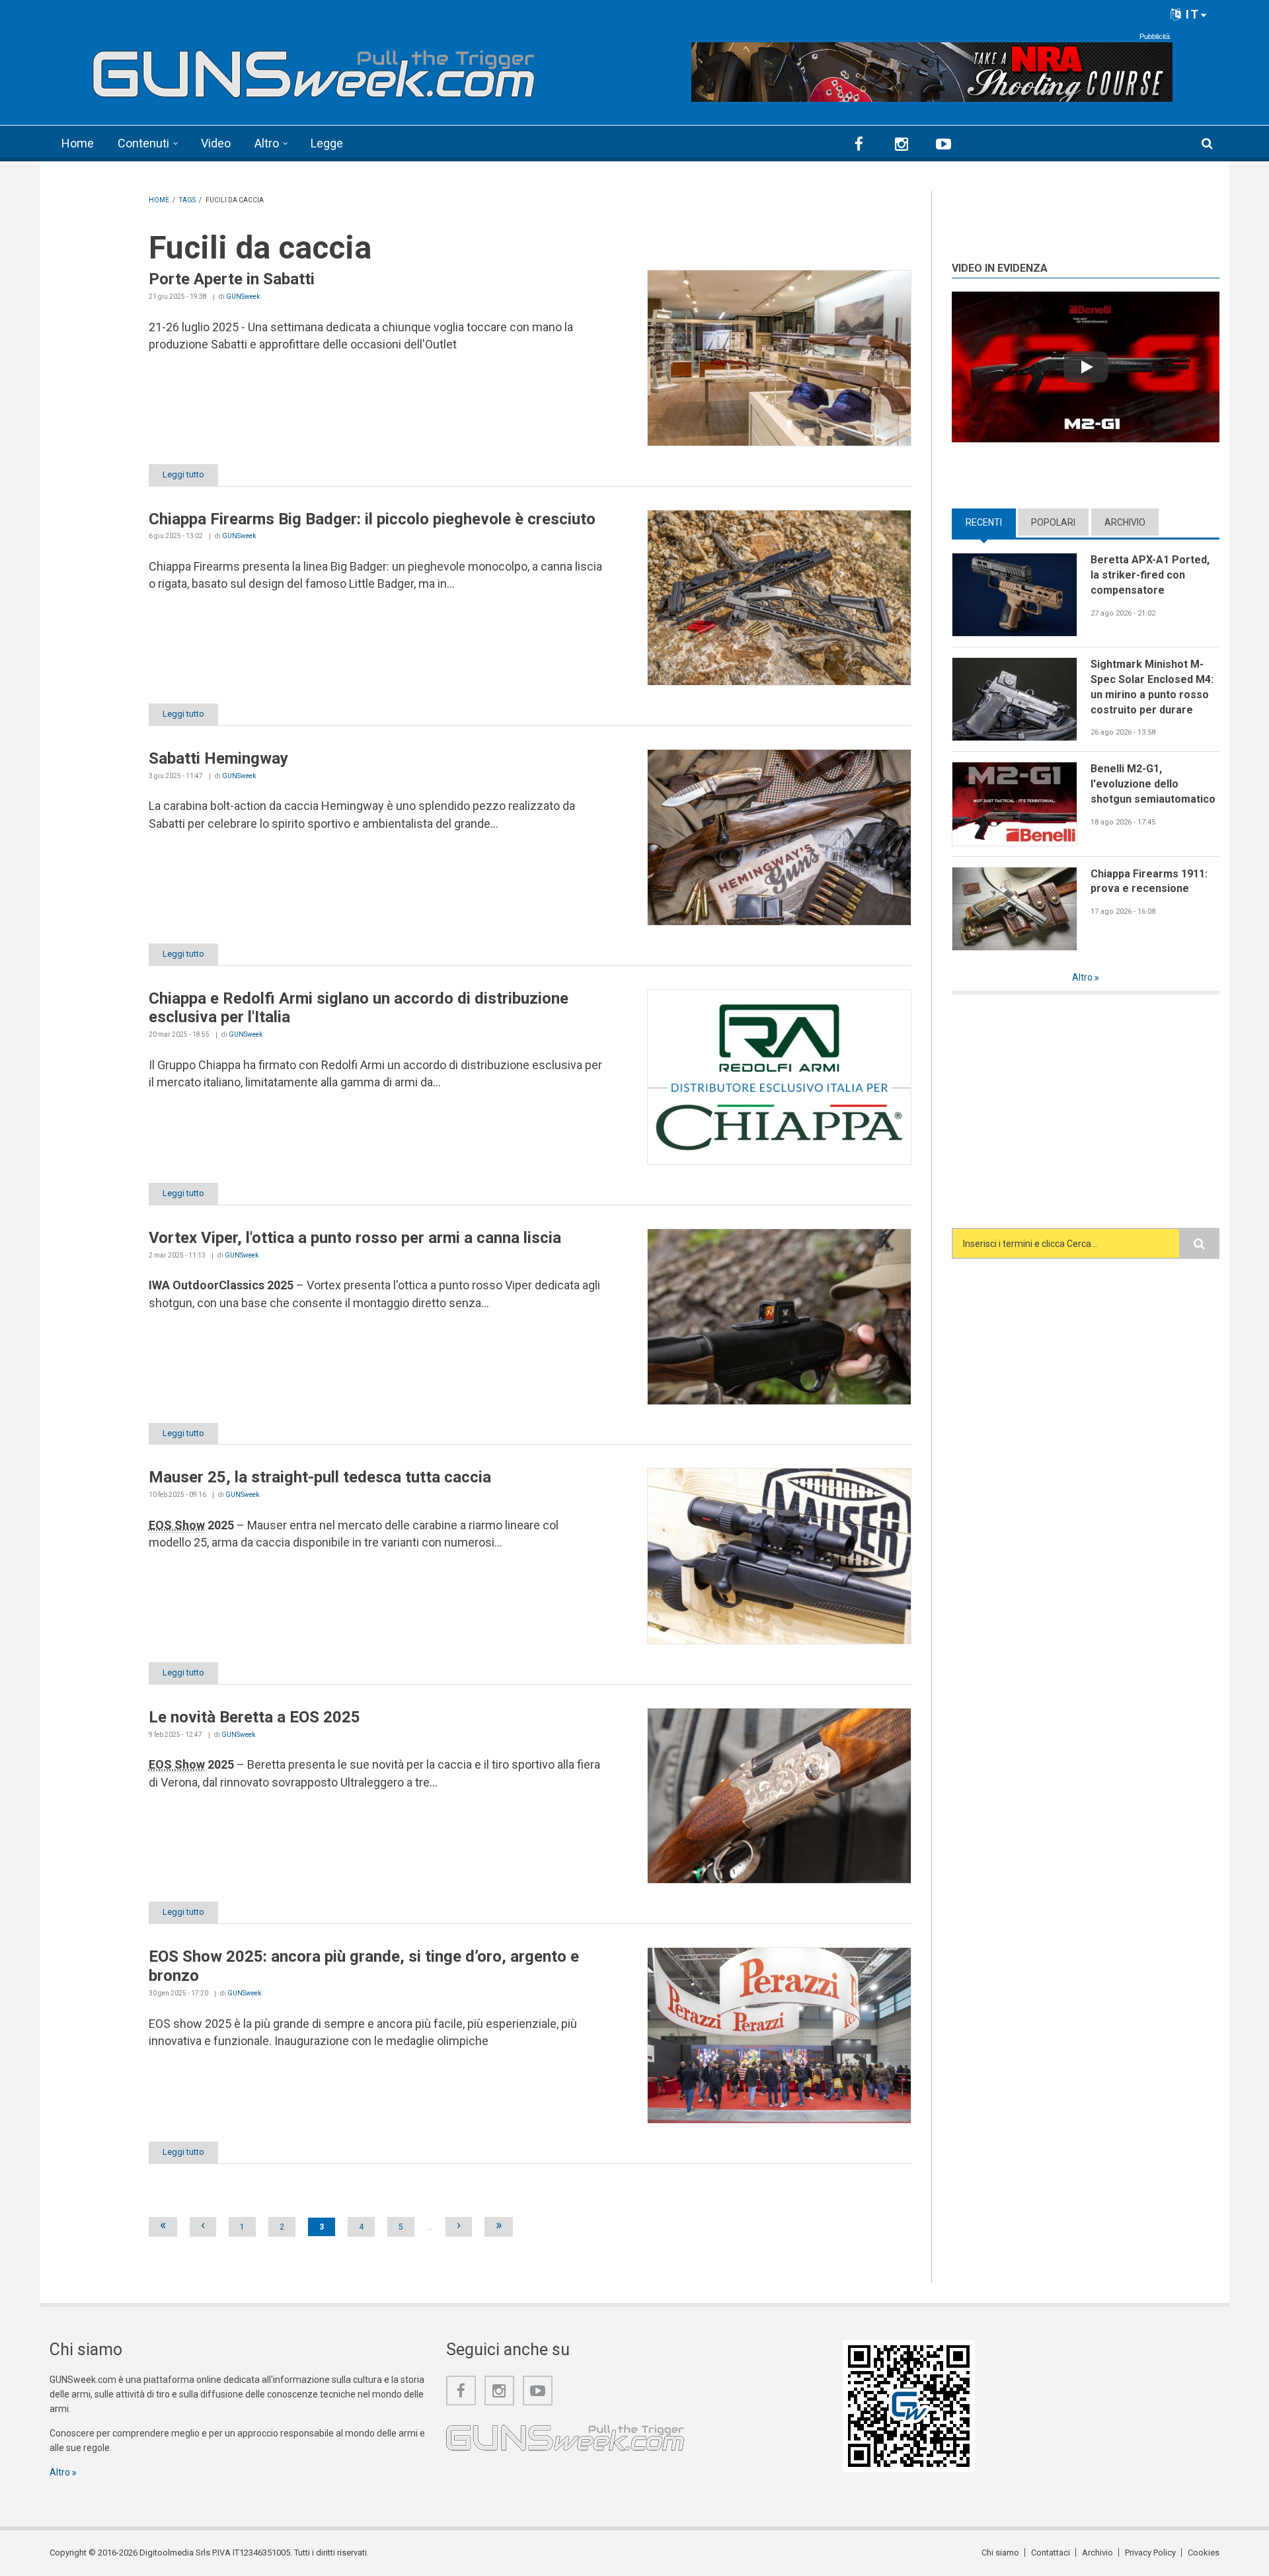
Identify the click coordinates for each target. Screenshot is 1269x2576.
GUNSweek (243, 297)
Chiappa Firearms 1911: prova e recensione (1149, 881)
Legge (327, 143)
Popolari (1053, 522)
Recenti (991, 522)
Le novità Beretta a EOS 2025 (254, 1717)
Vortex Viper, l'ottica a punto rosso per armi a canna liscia (355, 1238)
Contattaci (1051, 2553)
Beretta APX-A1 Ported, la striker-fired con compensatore (1150, 575)
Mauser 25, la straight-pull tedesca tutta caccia (320, 1477)
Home (78, 143)
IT (1191, 14)
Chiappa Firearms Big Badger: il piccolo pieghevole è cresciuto (372, 519)
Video (216, 143)
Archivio (1125, 522)
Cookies (1204, 2553)
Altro (267, 143)
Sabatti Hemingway (218, 758)
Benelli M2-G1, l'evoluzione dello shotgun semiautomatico (1153, 784)
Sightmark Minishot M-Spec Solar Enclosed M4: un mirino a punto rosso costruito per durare (1152, 687)
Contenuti (143, 143)
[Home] (314, 68)
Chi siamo (1000, 2553)
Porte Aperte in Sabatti (232, 279)
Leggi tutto (183, 474)
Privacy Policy (1150, 2553)
